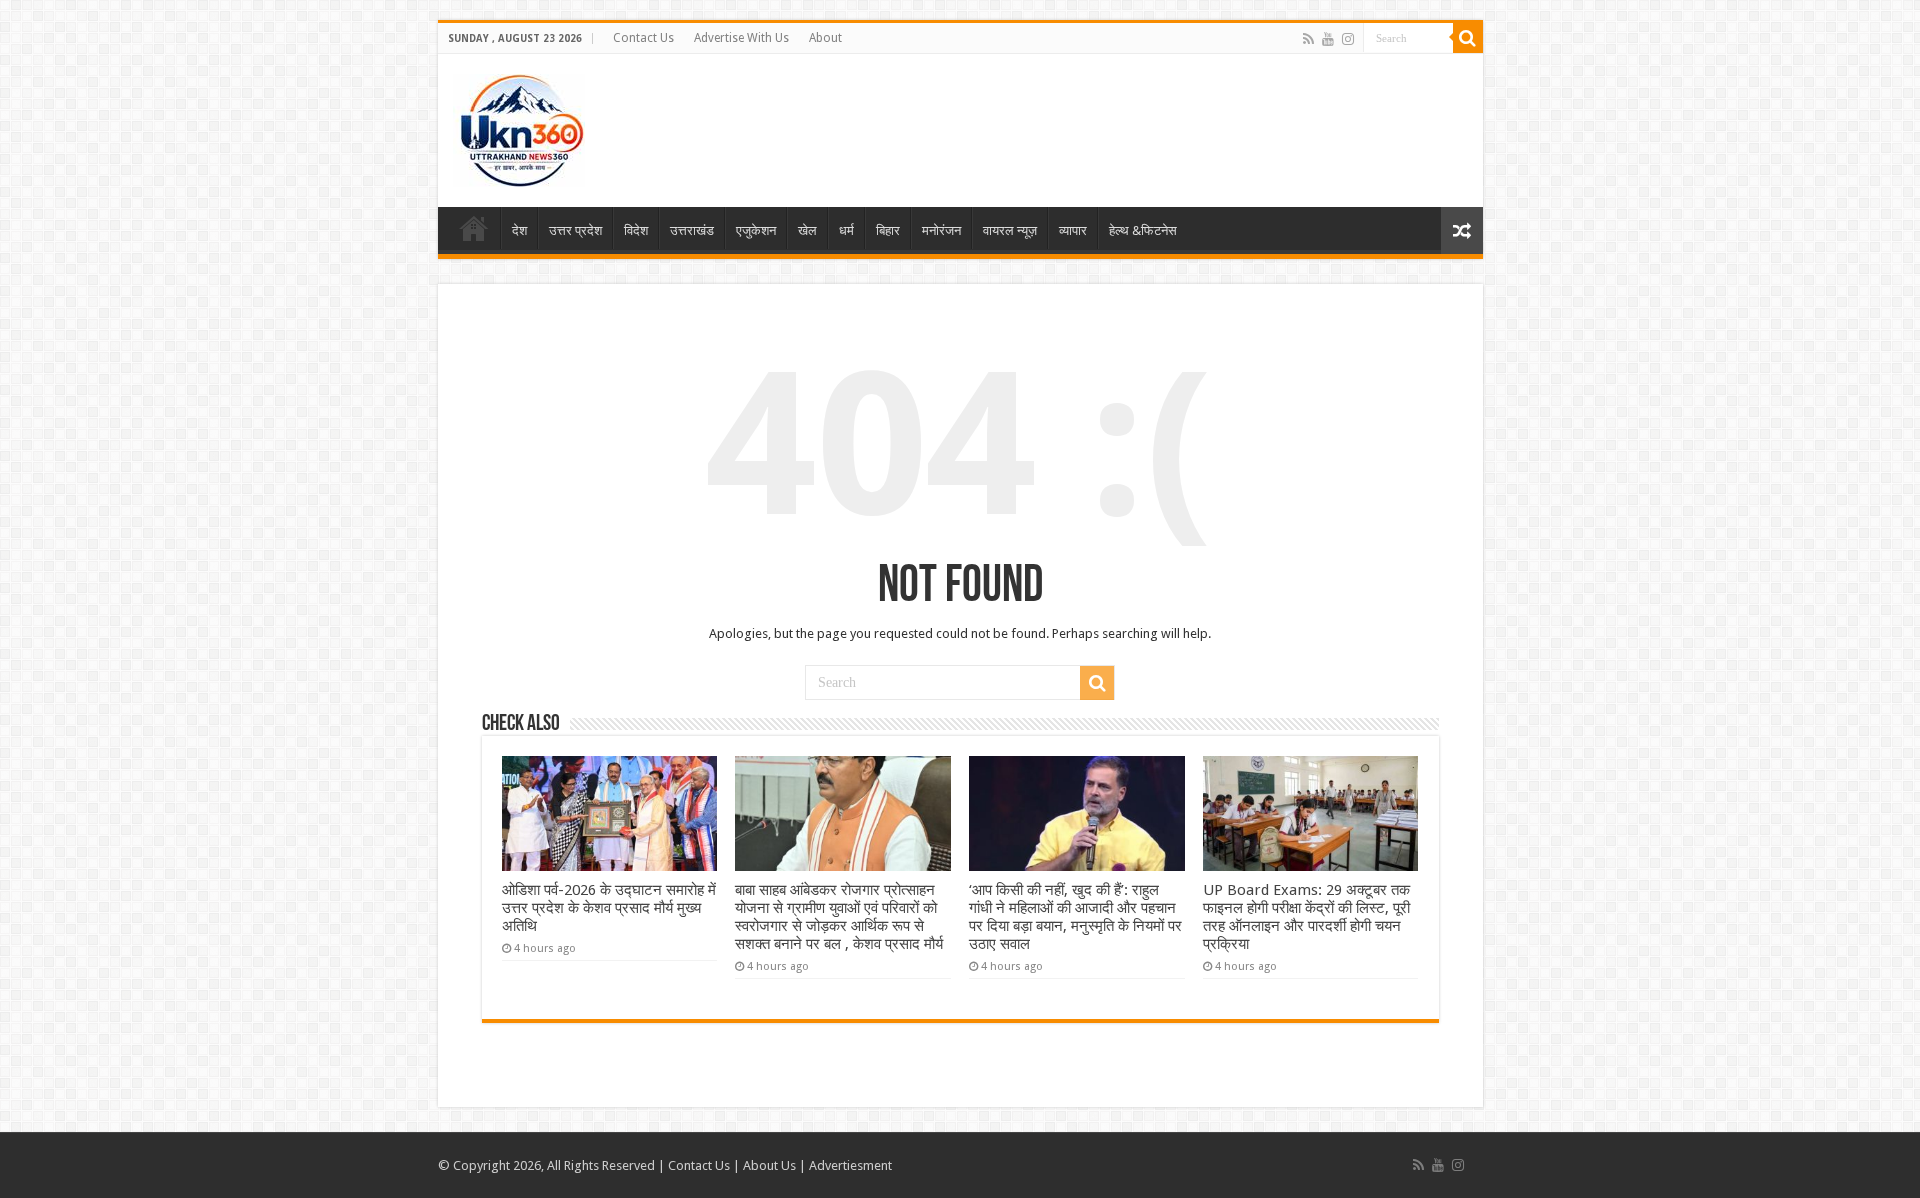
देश (519, 230)
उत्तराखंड (692, 230)
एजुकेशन (756, 230)
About (825, 38)
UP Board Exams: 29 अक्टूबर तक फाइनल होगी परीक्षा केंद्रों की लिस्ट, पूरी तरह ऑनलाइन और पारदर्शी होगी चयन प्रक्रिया (1306, 917)
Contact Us (643, 38)
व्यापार (1073, 230)
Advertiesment (850, 1165)
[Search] (1468, 38)
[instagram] (1348, 39)
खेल (807, 230)
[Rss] (1308, 39)
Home (474, 228)
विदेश (636, 230)
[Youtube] (1328, 39)
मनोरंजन (941, 230)
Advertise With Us (741, 38)
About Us (769, 1165)
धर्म (846, 230)
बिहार (888, 230)
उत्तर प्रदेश (575, 230)
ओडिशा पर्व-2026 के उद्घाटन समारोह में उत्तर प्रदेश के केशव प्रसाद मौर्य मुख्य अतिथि (609, 908)
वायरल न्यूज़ (1010, 230)
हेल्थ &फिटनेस (1143, 230)
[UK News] (519, 127)
